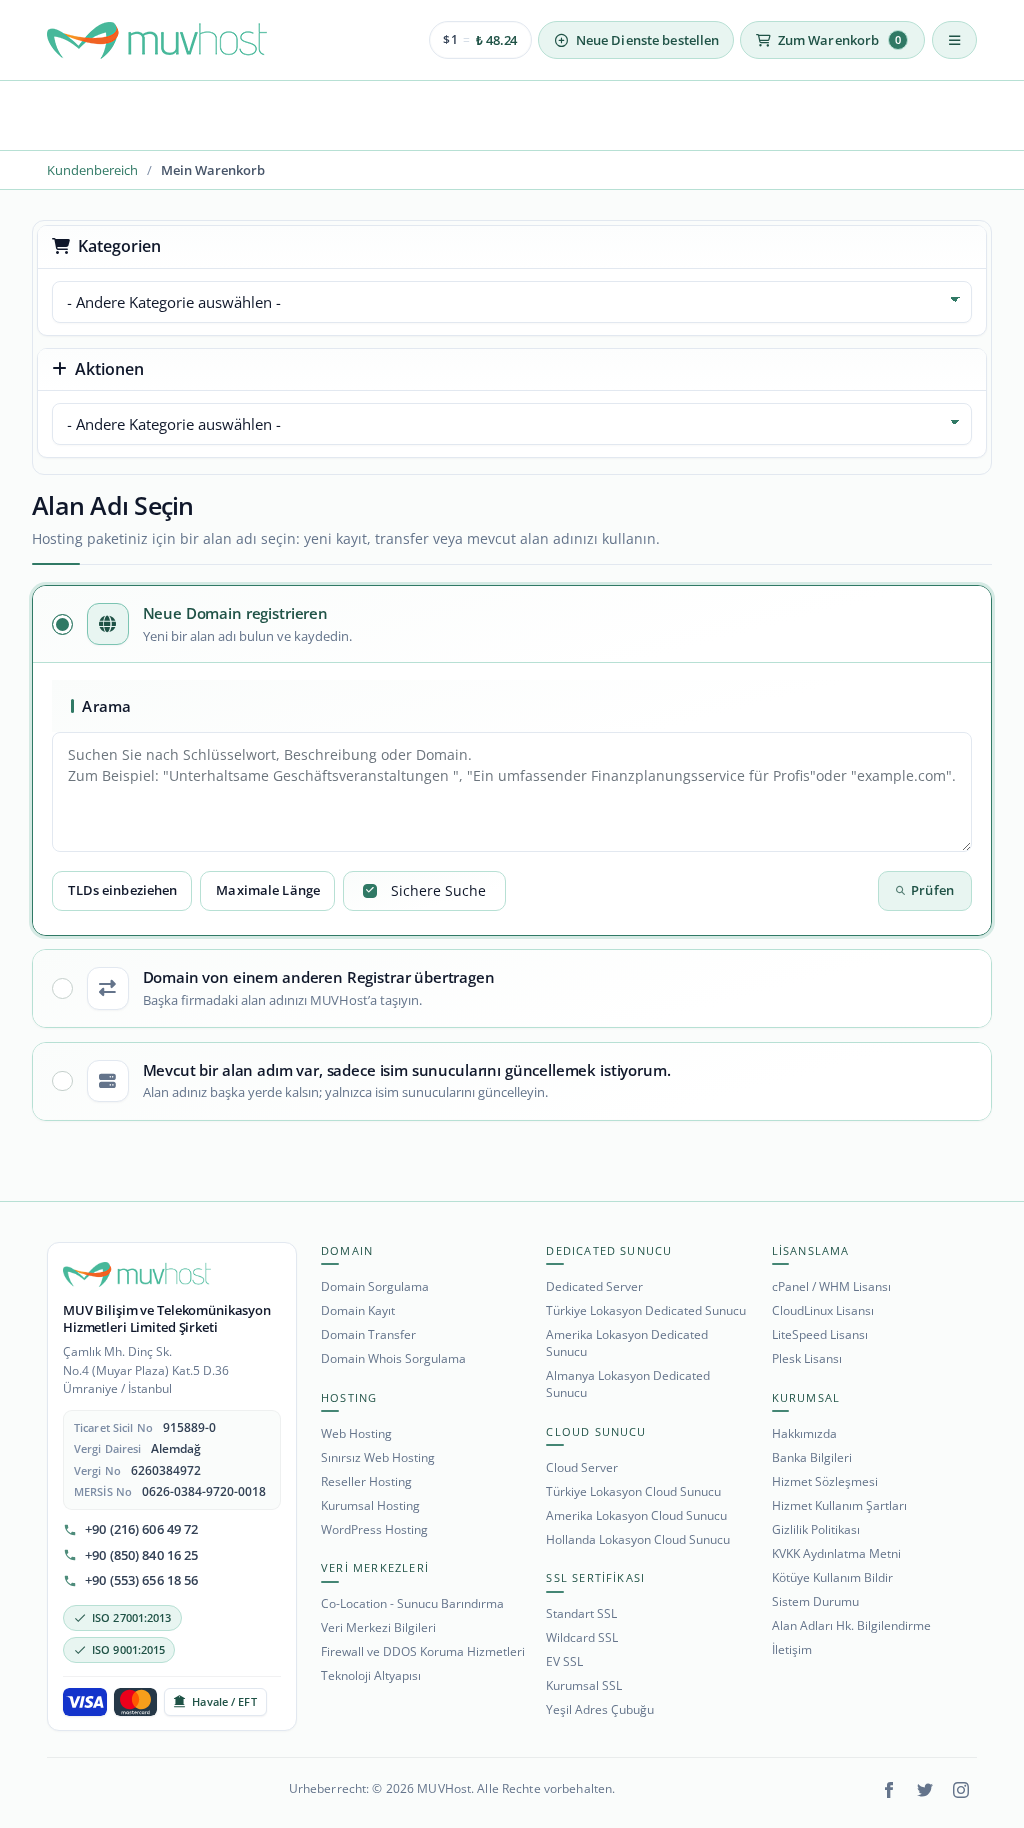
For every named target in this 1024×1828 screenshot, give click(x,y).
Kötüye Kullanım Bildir (832, 1577)
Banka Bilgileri (812, 1457)
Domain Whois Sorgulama (393, 1358)
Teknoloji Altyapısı (371, 1675)
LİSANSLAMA (811, 1250)
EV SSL (564, 1661)
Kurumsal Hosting (370, 1505)
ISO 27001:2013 (132, 1617)
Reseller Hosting (366, 1481)
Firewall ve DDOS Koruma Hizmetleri (423, 1651)
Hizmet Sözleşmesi (825, 1481)
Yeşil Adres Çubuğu (600, 1709)
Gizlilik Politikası (816, 1529)
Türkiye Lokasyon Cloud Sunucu (633, 1491)
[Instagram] (961, 1790)
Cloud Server (582, 1467)
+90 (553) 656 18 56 (141, 1580)
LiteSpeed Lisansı (820, 1334)
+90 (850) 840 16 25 (141, 1555)
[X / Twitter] (925, 1790)
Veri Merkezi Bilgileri (378, 1627)
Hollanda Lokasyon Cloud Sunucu (638, 1539)
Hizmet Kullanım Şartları (839, 1505)
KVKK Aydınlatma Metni (836, 1553)
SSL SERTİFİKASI (595, 1577)
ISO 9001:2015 (128, 1649)
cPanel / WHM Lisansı (831, 1286)
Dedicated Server (594, 1286)
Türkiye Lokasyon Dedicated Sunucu (646, 1310)
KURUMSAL (806, 1397)
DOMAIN (347, 1250)
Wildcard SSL (582, 1637)
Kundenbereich (92, 170)
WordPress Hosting (374, 1529)
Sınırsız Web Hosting (378, 1457)
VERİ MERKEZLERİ (375, 1567)
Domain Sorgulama (375, 1286)
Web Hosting (356, 1433)
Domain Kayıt (358, 1310)
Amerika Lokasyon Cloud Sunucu (636, 1515)
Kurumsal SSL (584, 1685)
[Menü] (954, 40)
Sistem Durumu (815, 1601)
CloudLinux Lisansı (823, 1310)
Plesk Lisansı (807, 1358)
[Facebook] (889, 1790)
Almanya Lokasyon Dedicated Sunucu (628, 1384)
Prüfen (932, 890)
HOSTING (349, 1397)
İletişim (792, 1649)
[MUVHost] (137, 1275)
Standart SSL (581, 1613)
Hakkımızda (804, 1433)
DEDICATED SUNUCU (609, 1250)
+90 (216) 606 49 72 (141, 1529)
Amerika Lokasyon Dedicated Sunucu (627, 1343)
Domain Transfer (368, 1334)
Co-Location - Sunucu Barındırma (412, 1603)
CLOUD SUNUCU (596, 1431)
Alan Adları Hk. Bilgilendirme (851, 1625)
